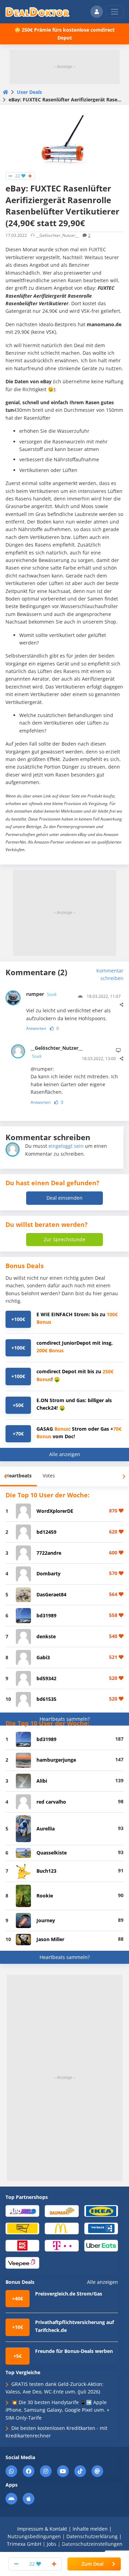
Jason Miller (50, 1939)
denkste (46, 1636)
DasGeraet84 (51, 1594)
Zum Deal (93, 2564)
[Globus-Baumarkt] (62, 2211)
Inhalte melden (90, 2529)
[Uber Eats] (101, 2245)
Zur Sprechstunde (64, 1239)
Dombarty (49, 1573)
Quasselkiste (52, 1853)
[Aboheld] (22, 2211)
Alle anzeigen (65, 1454)
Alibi (42, 1781)
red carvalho (51, 1802)
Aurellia (46, 1829)
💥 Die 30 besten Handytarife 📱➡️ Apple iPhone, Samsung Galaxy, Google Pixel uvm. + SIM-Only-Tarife (57, 2410)
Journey (46, 1920)
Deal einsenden (64, 1198)
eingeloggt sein (66, 1146)
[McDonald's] (62, 2228)
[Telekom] (62, 2245)
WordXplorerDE (55, 1511)
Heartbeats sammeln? (65, 1719)
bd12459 (46, 1532)
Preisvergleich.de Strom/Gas (69, 2294)
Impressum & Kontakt (42, 2529)
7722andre (49, 1553)
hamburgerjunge (56, 1760)
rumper (41, 994)
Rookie (45, 1896)
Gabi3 (43, 1657)
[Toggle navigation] (115, 12)
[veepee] (22, 2262)
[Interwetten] (22, 2228)
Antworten (36, 1028)
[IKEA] (101, 2211)
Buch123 (46, 1871)
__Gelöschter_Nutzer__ (52, 1052)
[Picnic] (22, 2245)
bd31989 (46, 1615)
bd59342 (46, 1678)
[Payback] (101, 2228)
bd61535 (46, 1699)
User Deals (29, 92)
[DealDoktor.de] (37, 12)
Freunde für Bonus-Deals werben (74, 2351)
